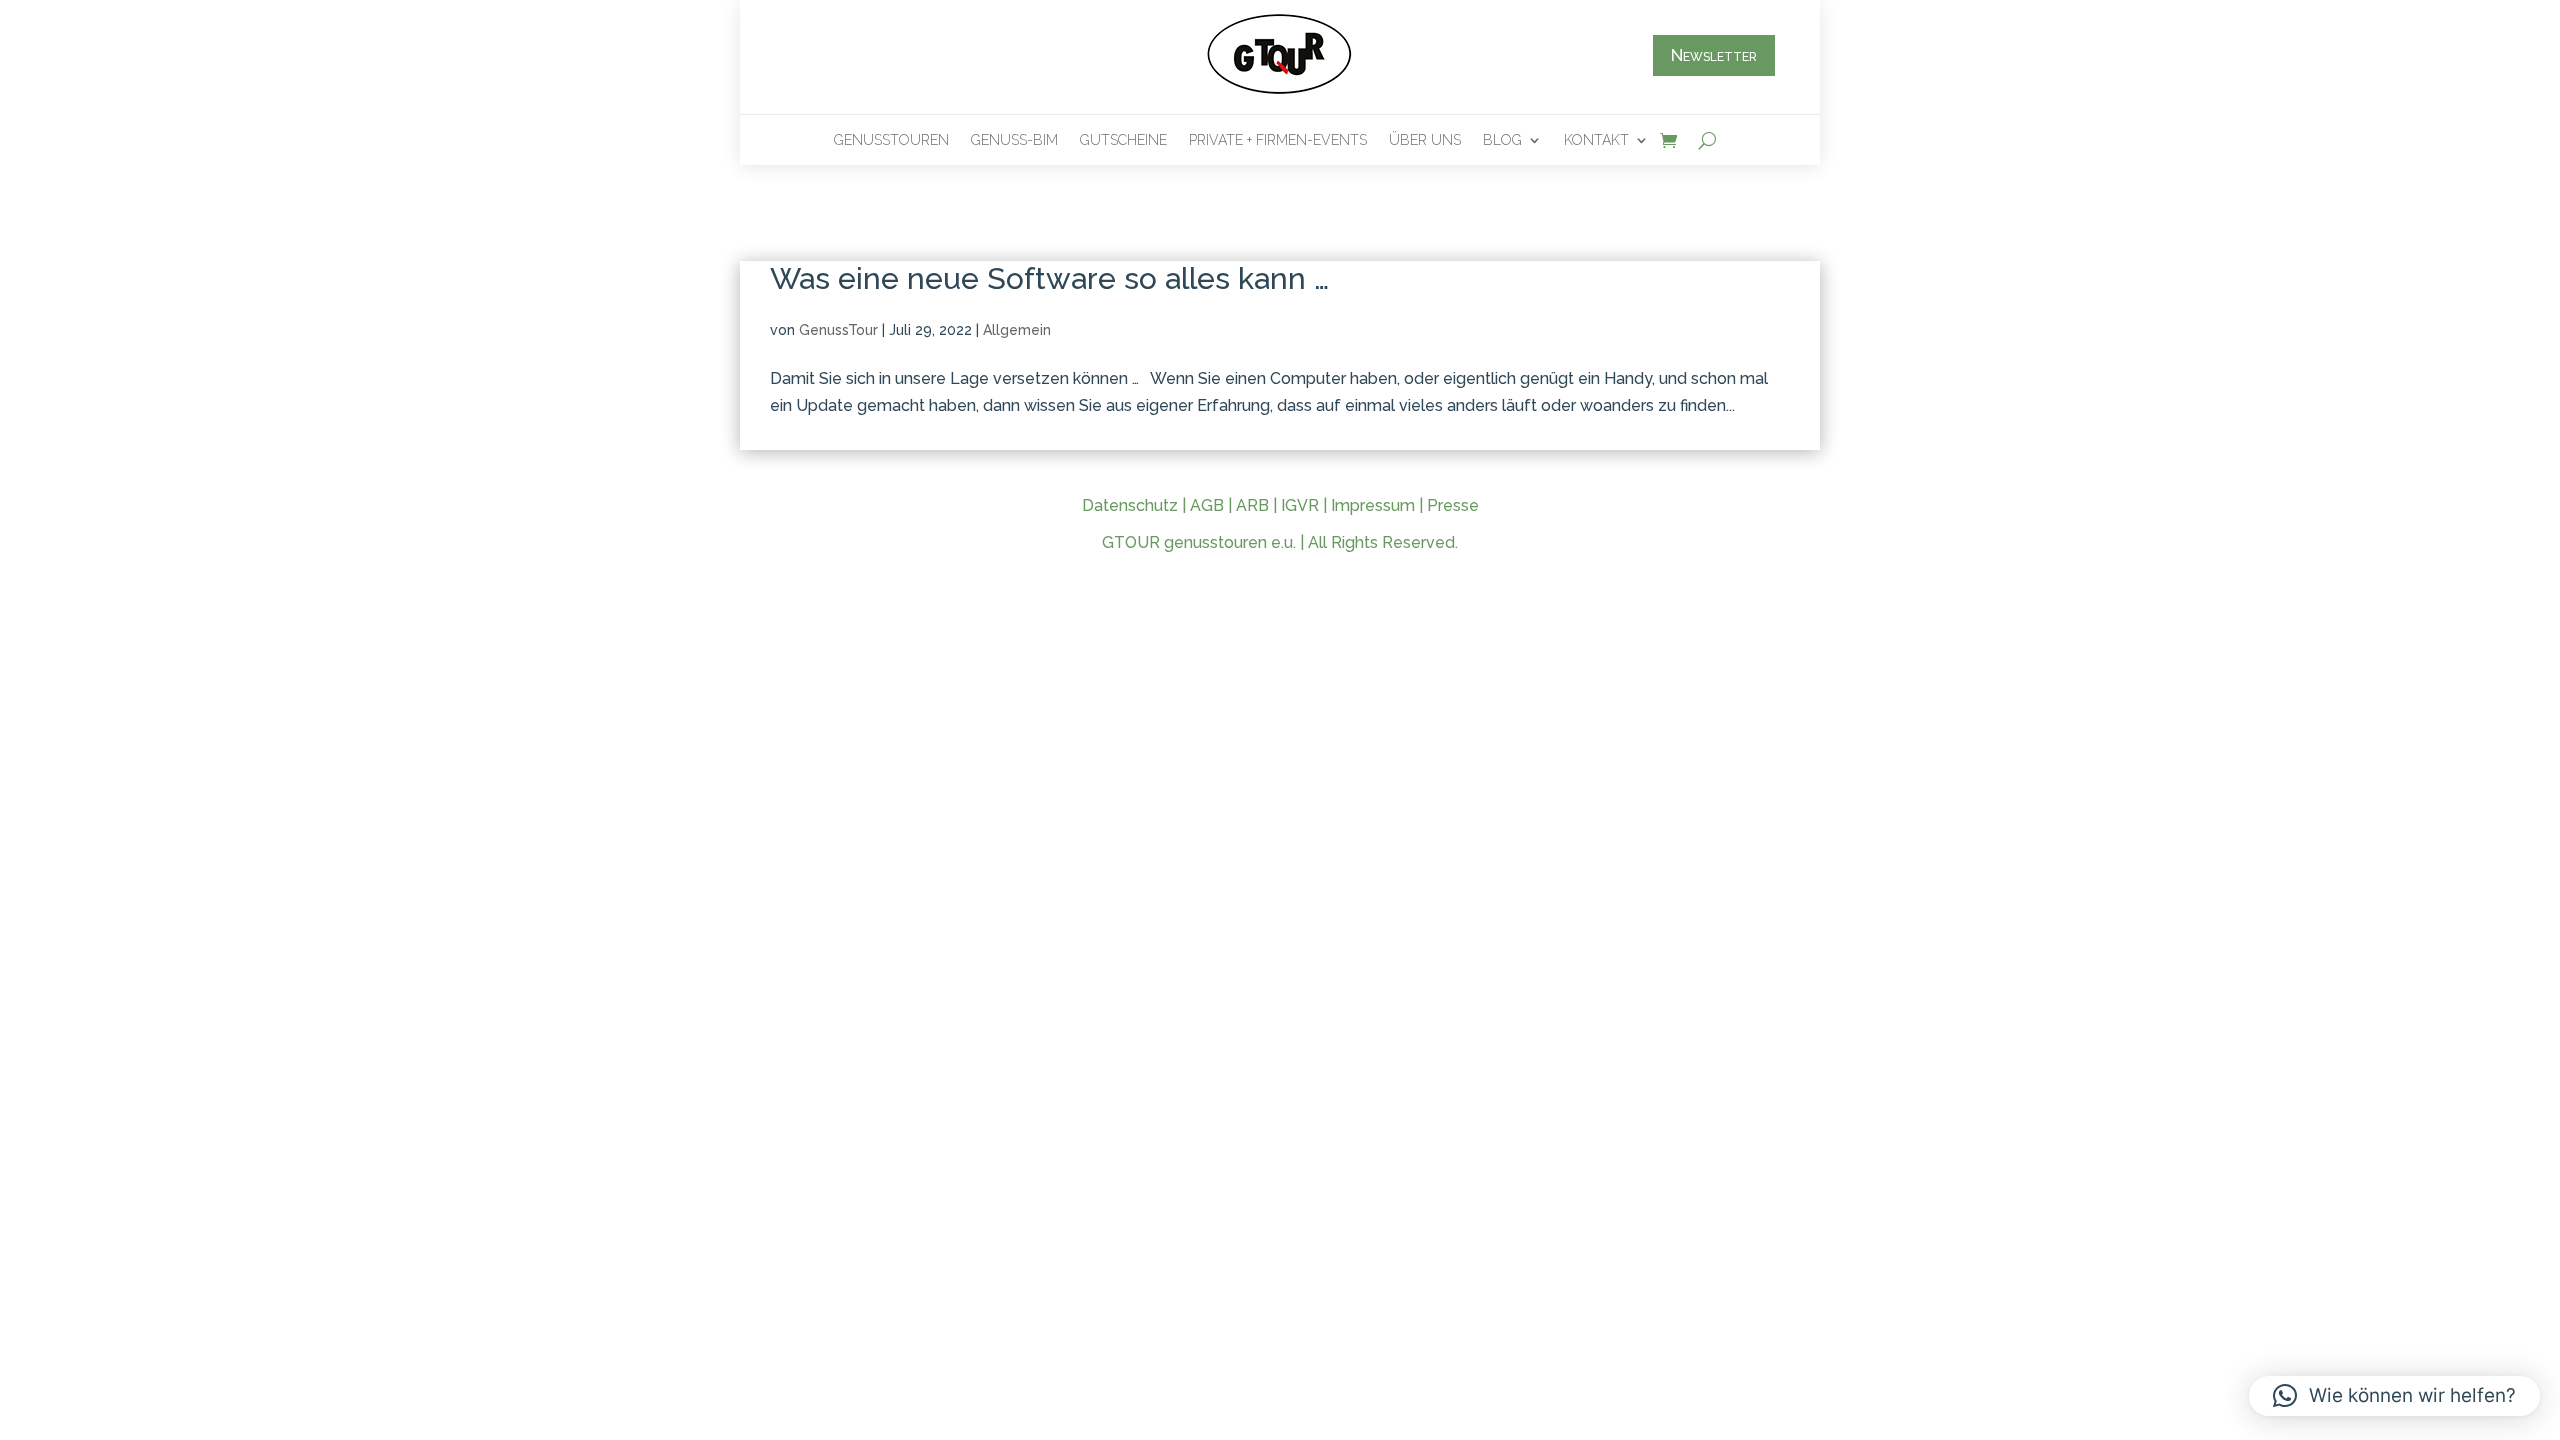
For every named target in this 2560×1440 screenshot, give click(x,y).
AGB (1207, 505)
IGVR (1300, 505)
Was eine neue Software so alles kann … (1049, 278)
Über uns (1425, 140)
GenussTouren (891, 140)
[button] (2394, 1396)
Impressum (1373, 505)
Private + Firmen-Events (1278, 140)
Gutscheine (1123, 140)
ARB (1252, 505)
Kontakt (1596, 140)
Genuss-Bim (1014, 140)
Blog (1502, 140)
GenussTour (838, 330)
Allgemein (1017, 330)
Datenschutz (1130, 505)
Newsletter (1714, 55)
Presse (1453, 505)
